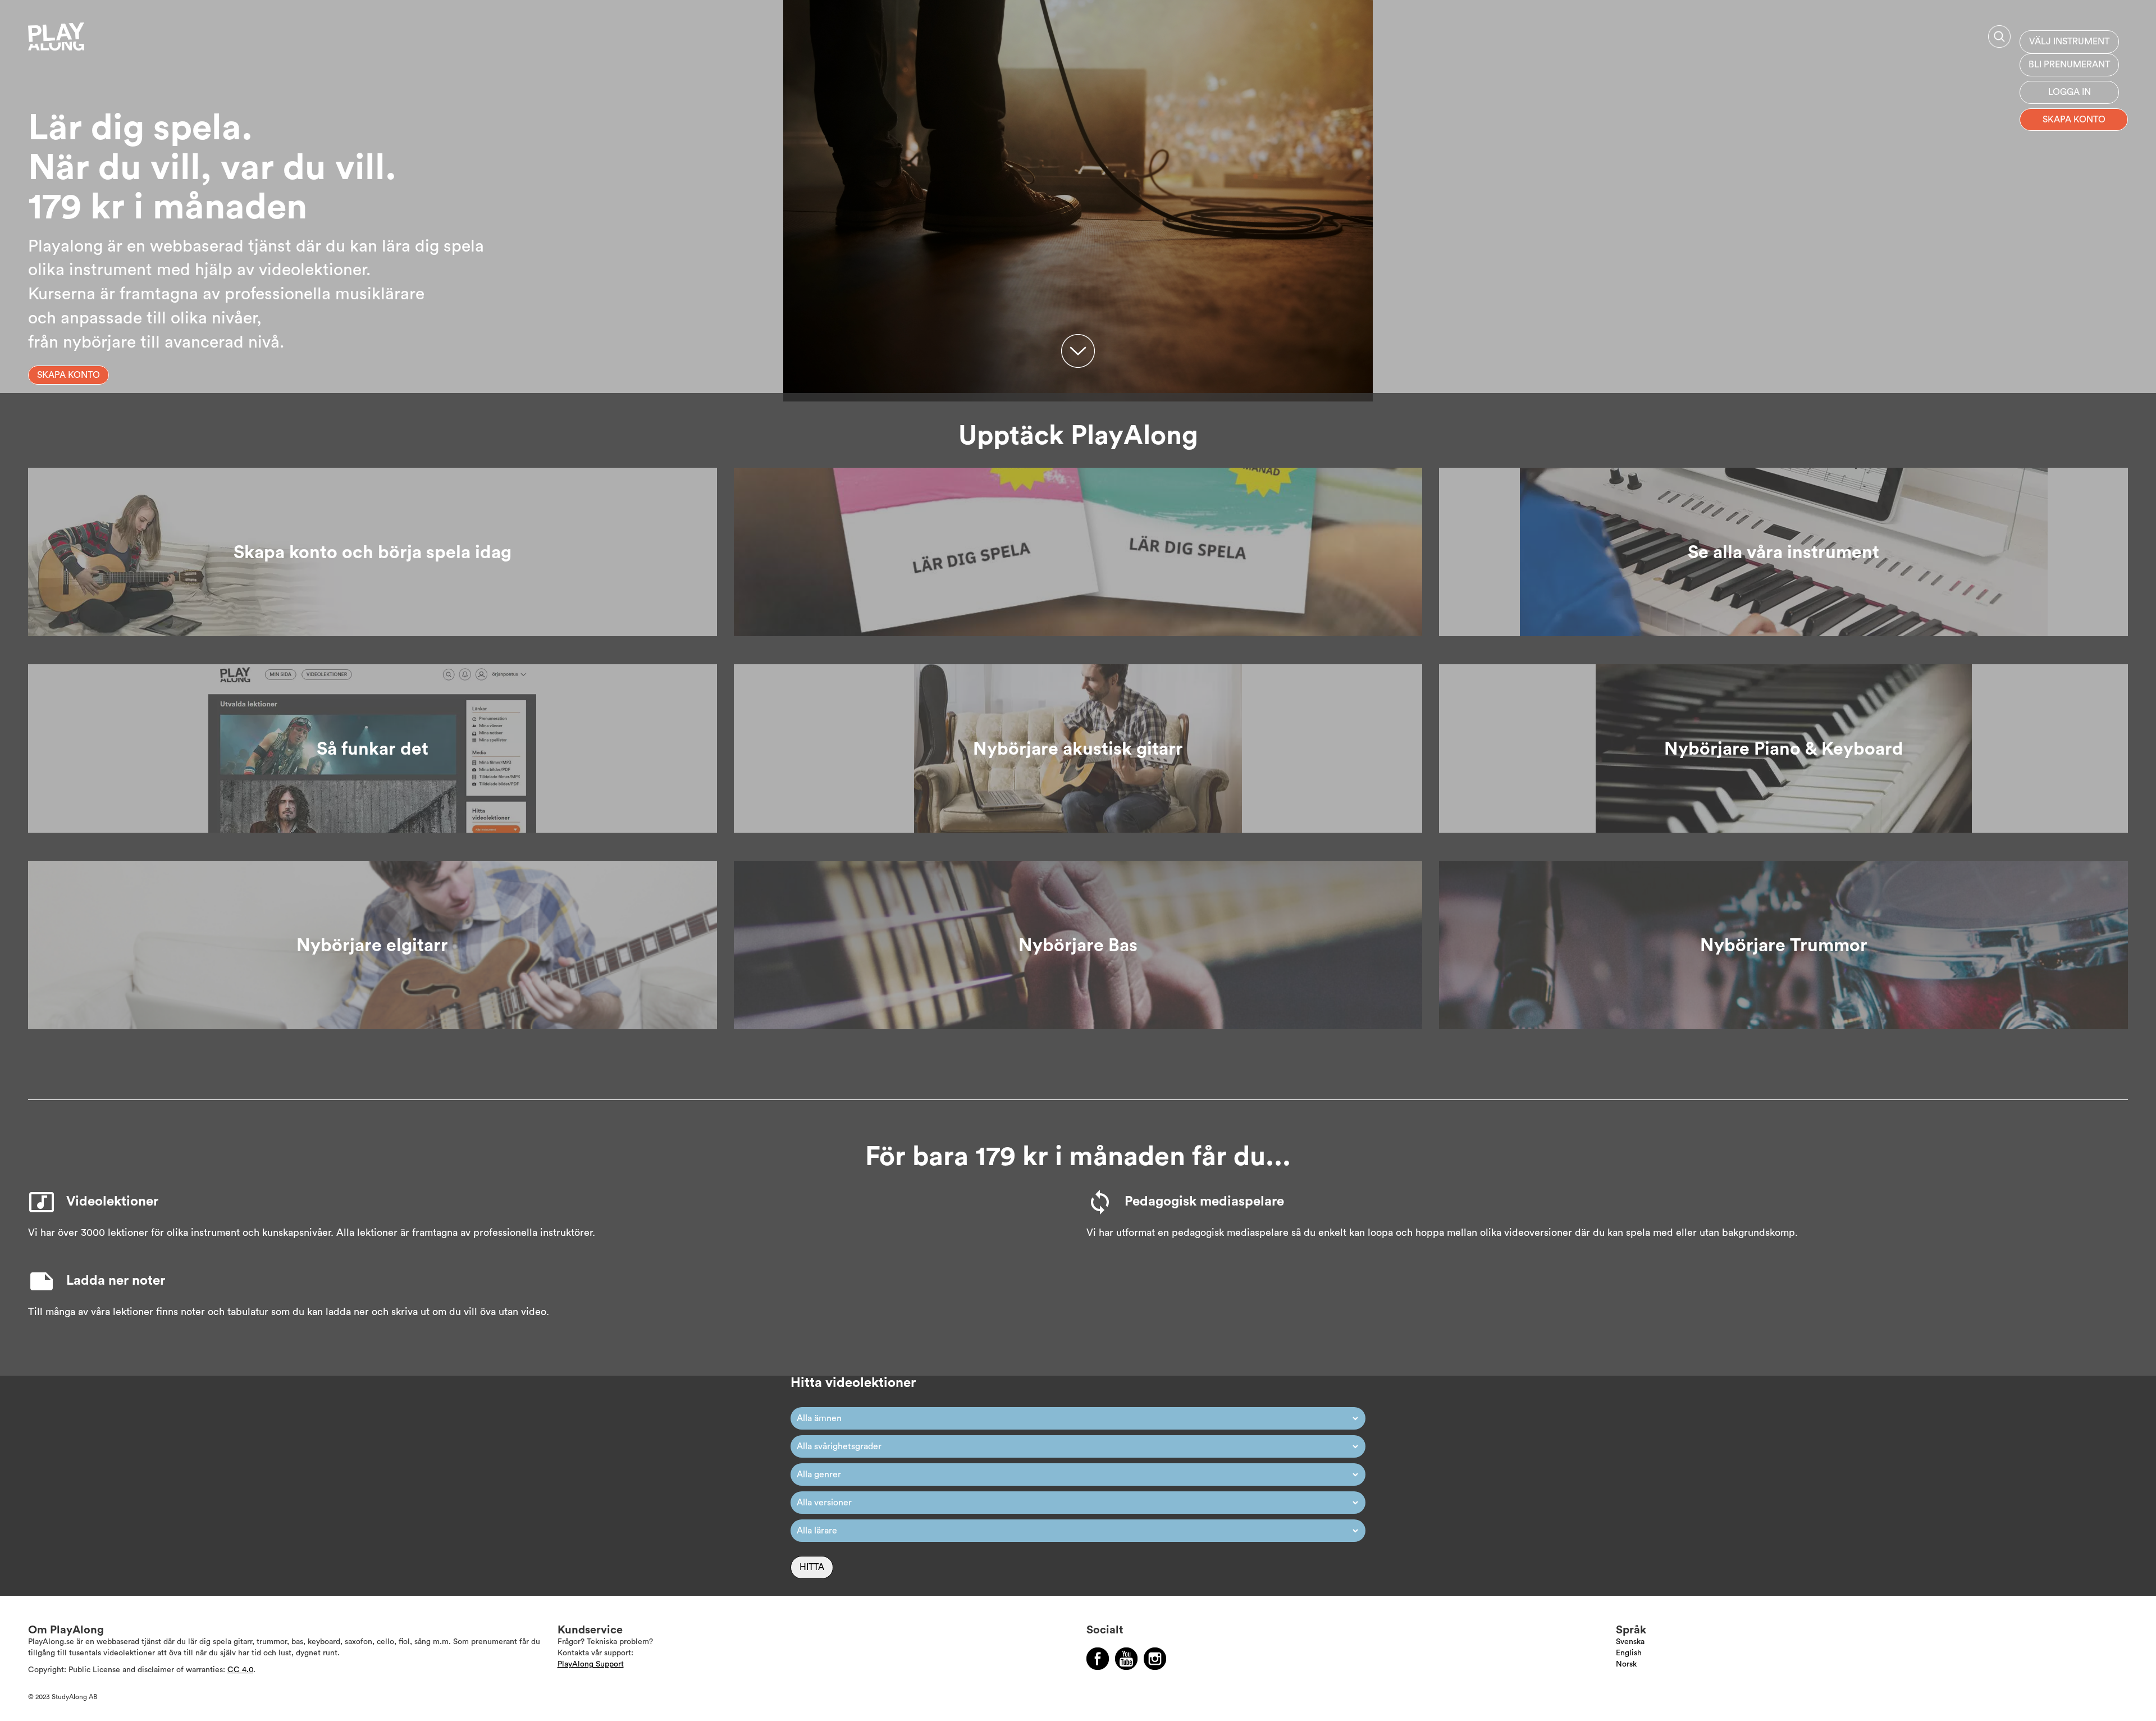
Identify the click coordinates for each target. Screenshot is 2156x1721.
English (1629, 1653)
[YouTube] (1126, 1659)
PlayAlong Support (591, 1664)
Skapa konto (2074, 120)
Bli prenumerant (2069, 65)
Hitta (812, 1567)
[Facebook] (1098, 1659)
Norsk (1626, 1664)
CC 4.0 (240, 1670)
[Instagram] (1155, 1659)
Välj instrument (2069, 42)
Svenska (1630, 1642)
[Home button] (81, 41)
